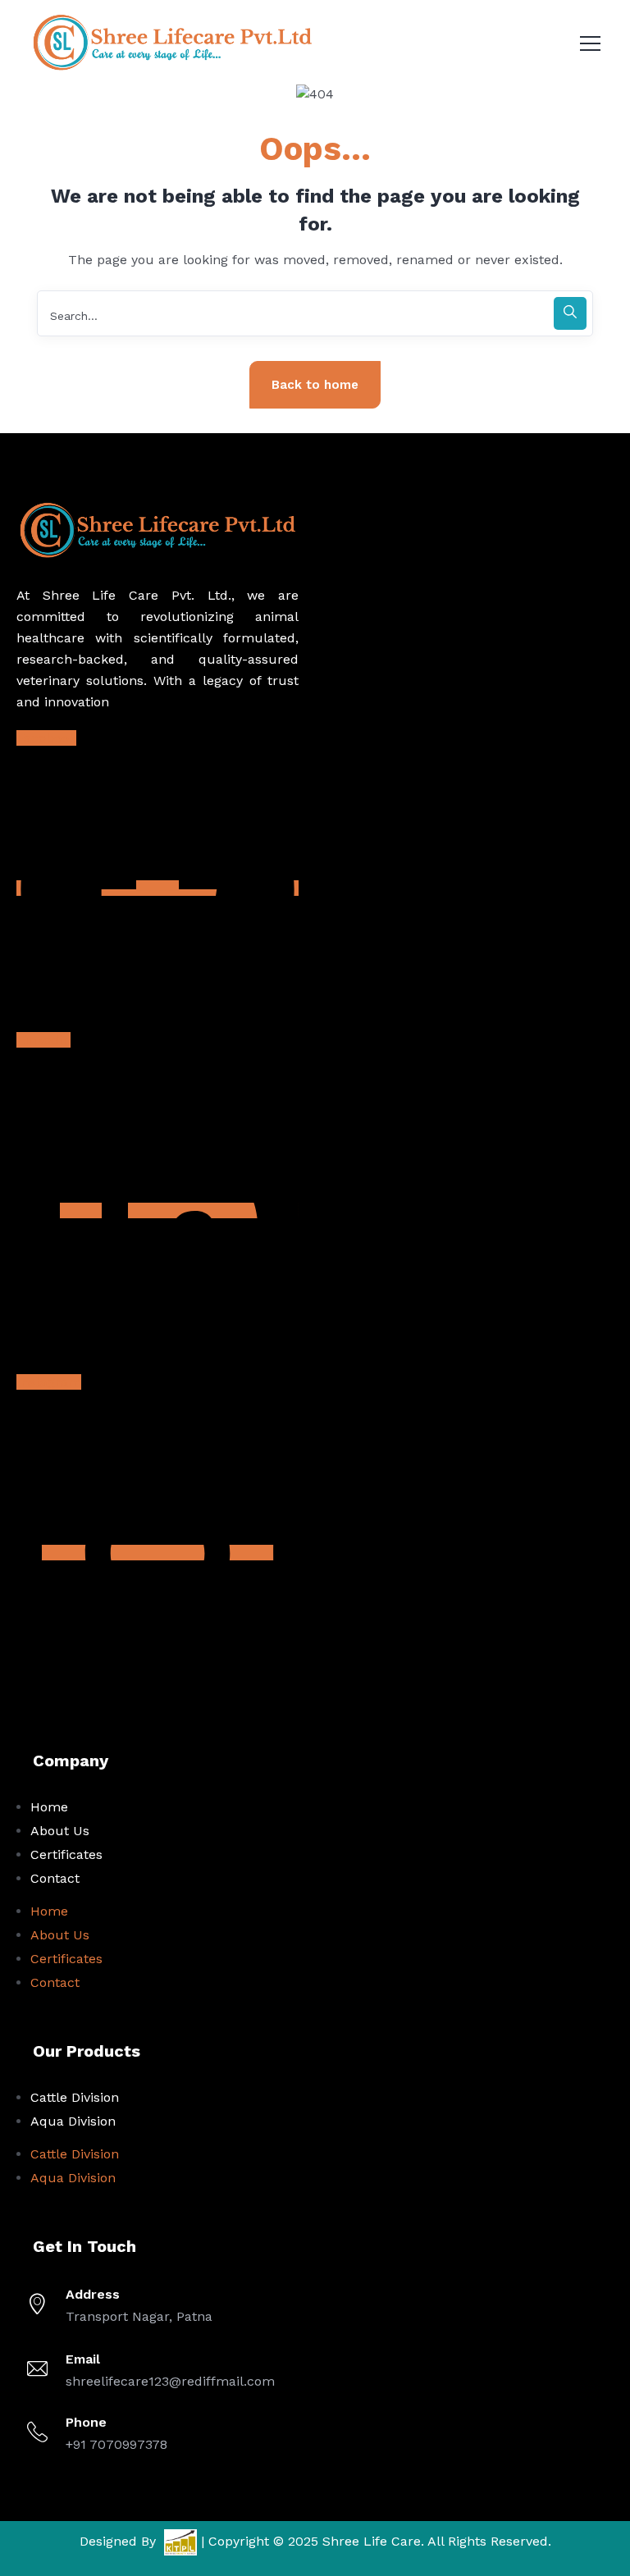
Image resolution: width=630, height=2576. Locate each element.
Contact (55, 1878)
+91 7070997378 (116, 2444)
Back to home (315, 385)
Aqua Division (73, 2121)
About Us (60, 1831)
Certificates (66, 1854)
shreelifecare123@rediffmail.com (170, 2381)
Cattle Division (75, 2097)
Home (49, 1807)
